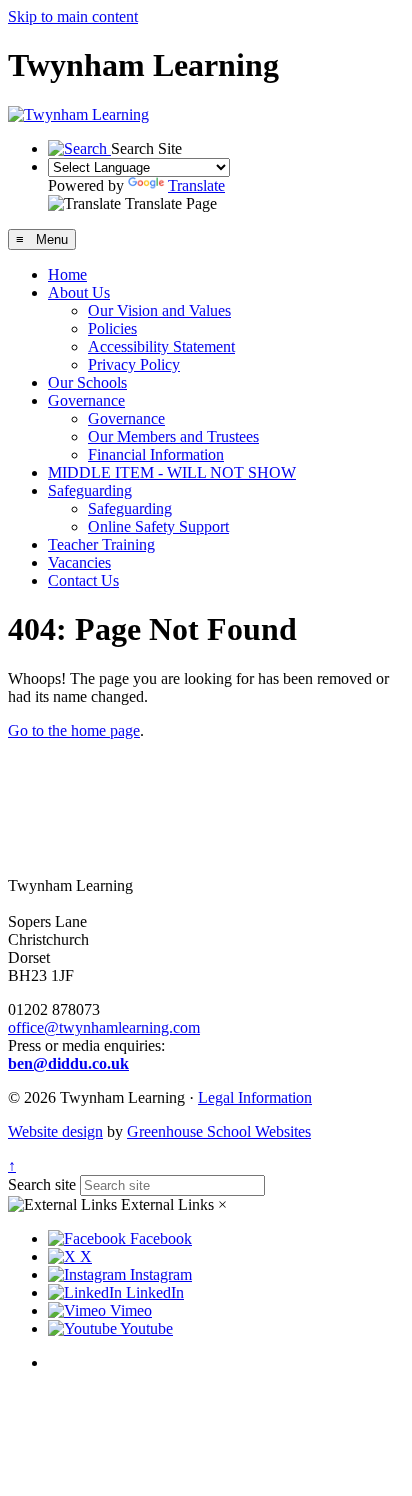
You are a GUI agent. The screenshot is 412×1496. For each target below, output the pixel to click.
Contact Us (83, 580)
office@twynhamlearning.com (104, 1027)
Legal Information (255, 1097)
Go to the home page (74, 730)
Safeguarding (90, 490)
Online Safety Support (158, 526)
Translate (196, 185)
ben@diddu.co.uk (68, 1063)
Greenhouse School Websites (219, 1131)
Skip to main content (73, 16)
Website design (55, 1131)
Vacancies (79, 562)
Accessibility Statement (161, 346)
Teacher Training (101, 544)
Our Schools (87, 382)
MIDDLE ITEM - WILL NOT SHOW (172, 472)
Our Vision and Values (159, 310)
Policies (112, 328)
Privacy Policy (134, 364)
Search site (42, 1184)
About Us (79, 292)
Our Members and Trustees (173, 436)
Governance (86, 400)
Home (67, 274)
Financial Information (156, 454)
